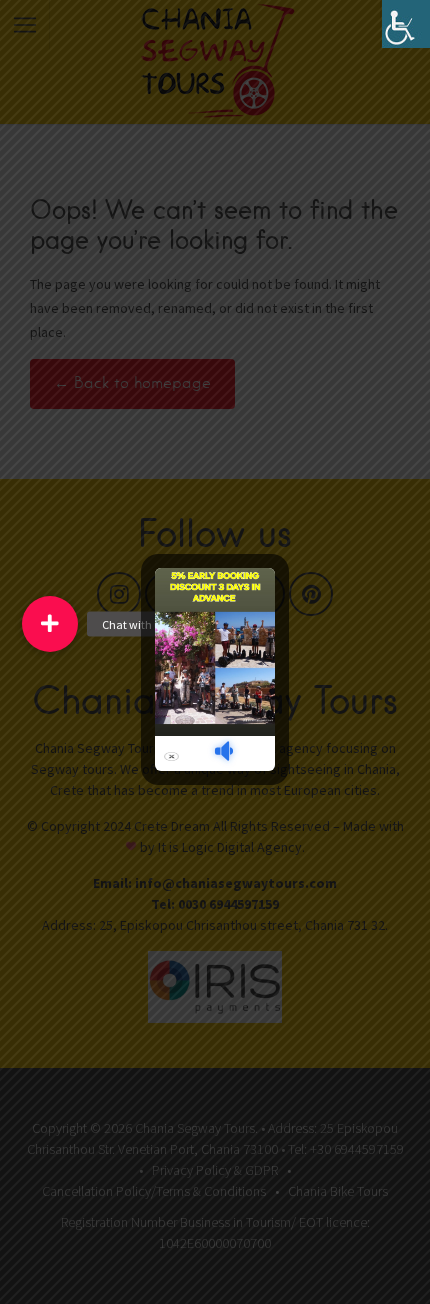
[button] (50, 624)
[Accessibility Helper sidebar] (406, 24)
